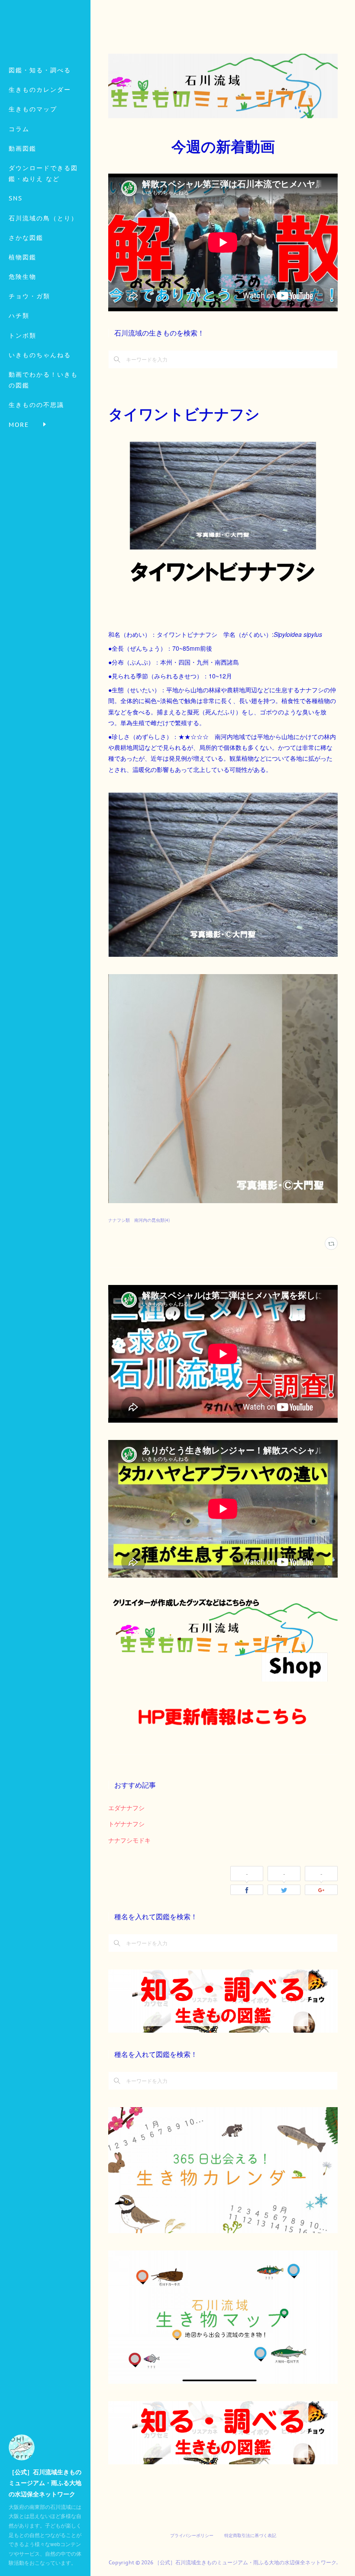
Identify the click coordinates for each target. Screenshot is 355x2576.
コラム (19, 129)
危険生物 (23, 277)
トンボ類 (23, 336)
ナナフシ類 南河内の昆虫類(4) (139, 1220)
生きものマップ (33, 109)
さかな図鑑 (26, 238)
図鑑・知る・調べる (40, 70)
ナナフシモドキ (129, 1840)
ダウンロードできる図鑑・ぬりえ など (43, 173)
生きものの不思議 (36, 405)
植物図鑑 (23, 257)
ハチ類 (19, 316)
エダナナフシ (126, 1808)
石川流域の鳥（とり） (43, 218)
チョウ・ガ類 (29, 296)
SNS (16, 198)
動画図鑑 (23, 148)
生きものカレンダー (40, 90)
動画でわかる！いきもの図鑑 (43, 380)
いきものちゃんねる (40, 355)
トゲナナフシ (126, 1824)
